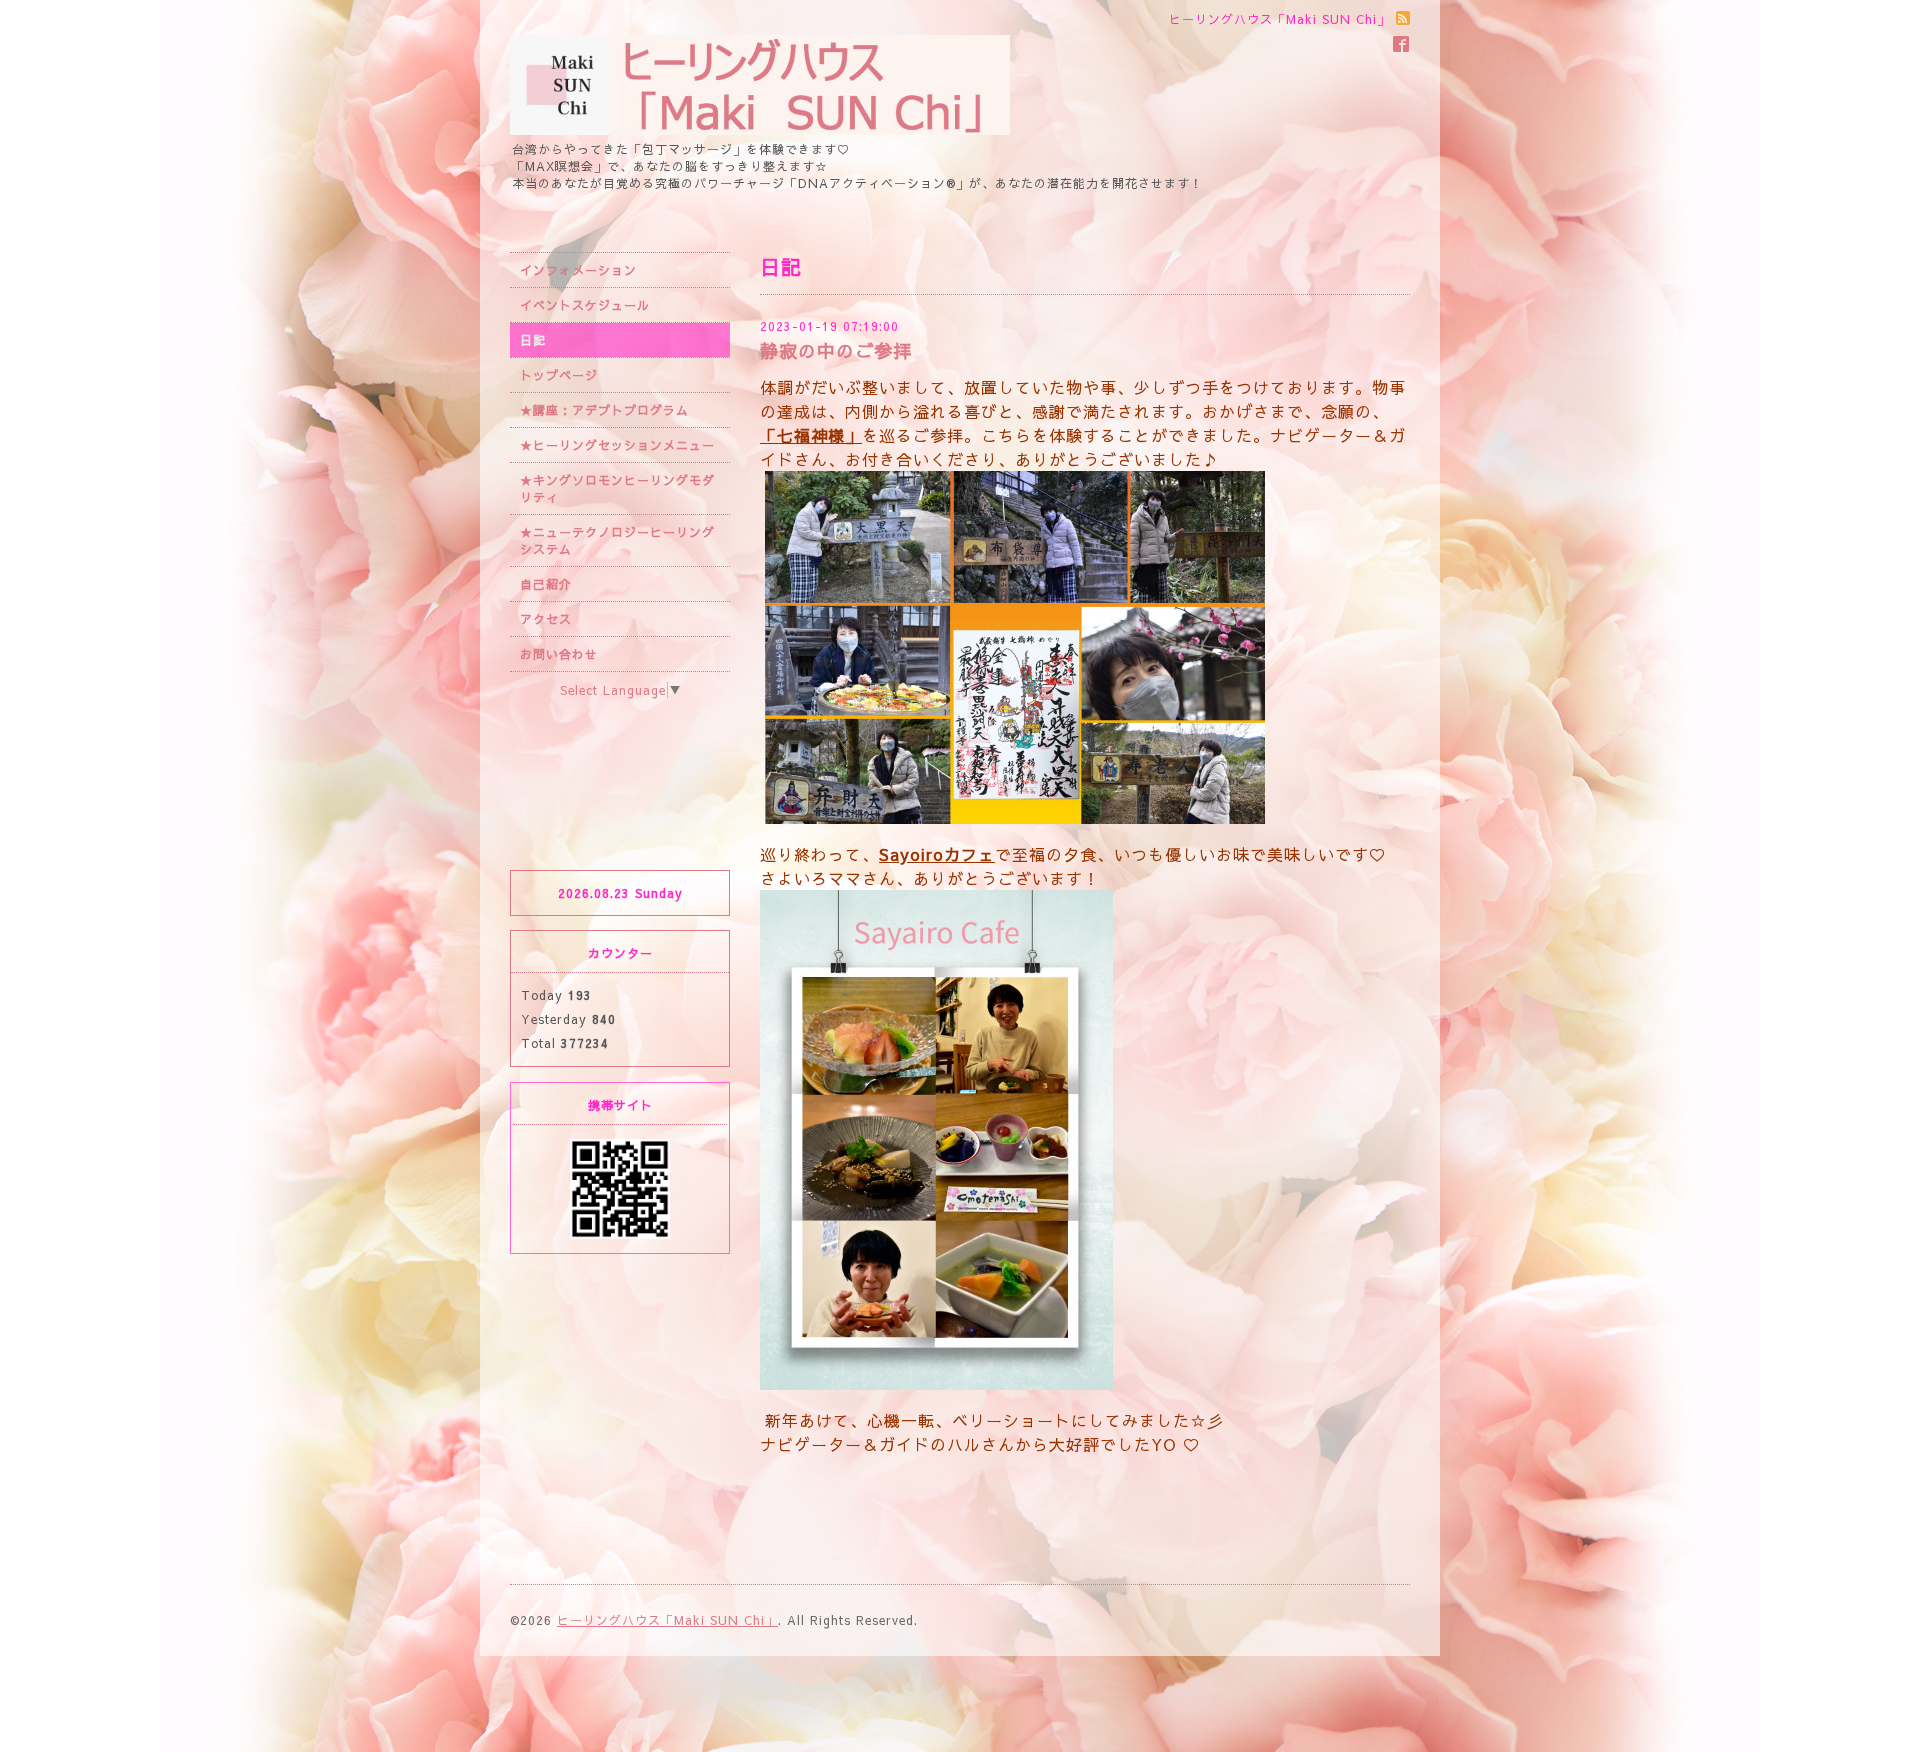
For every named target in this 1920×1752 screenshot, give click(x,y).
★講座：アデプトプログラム (604, 410)
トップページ (559, 375)
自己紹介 (546, 584)
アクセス (546, 619)
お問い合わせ (559, 654)
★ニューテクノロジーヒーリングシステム (617, 540)
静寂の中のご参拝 (836, 350)
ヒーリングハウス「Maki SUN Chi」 (667, 1620)
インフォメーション (578, 270)
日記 (533, 340)
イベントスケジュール (585, 305)
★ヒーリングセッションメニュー (617, 445)
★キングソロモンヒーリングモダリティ (617, 488)
